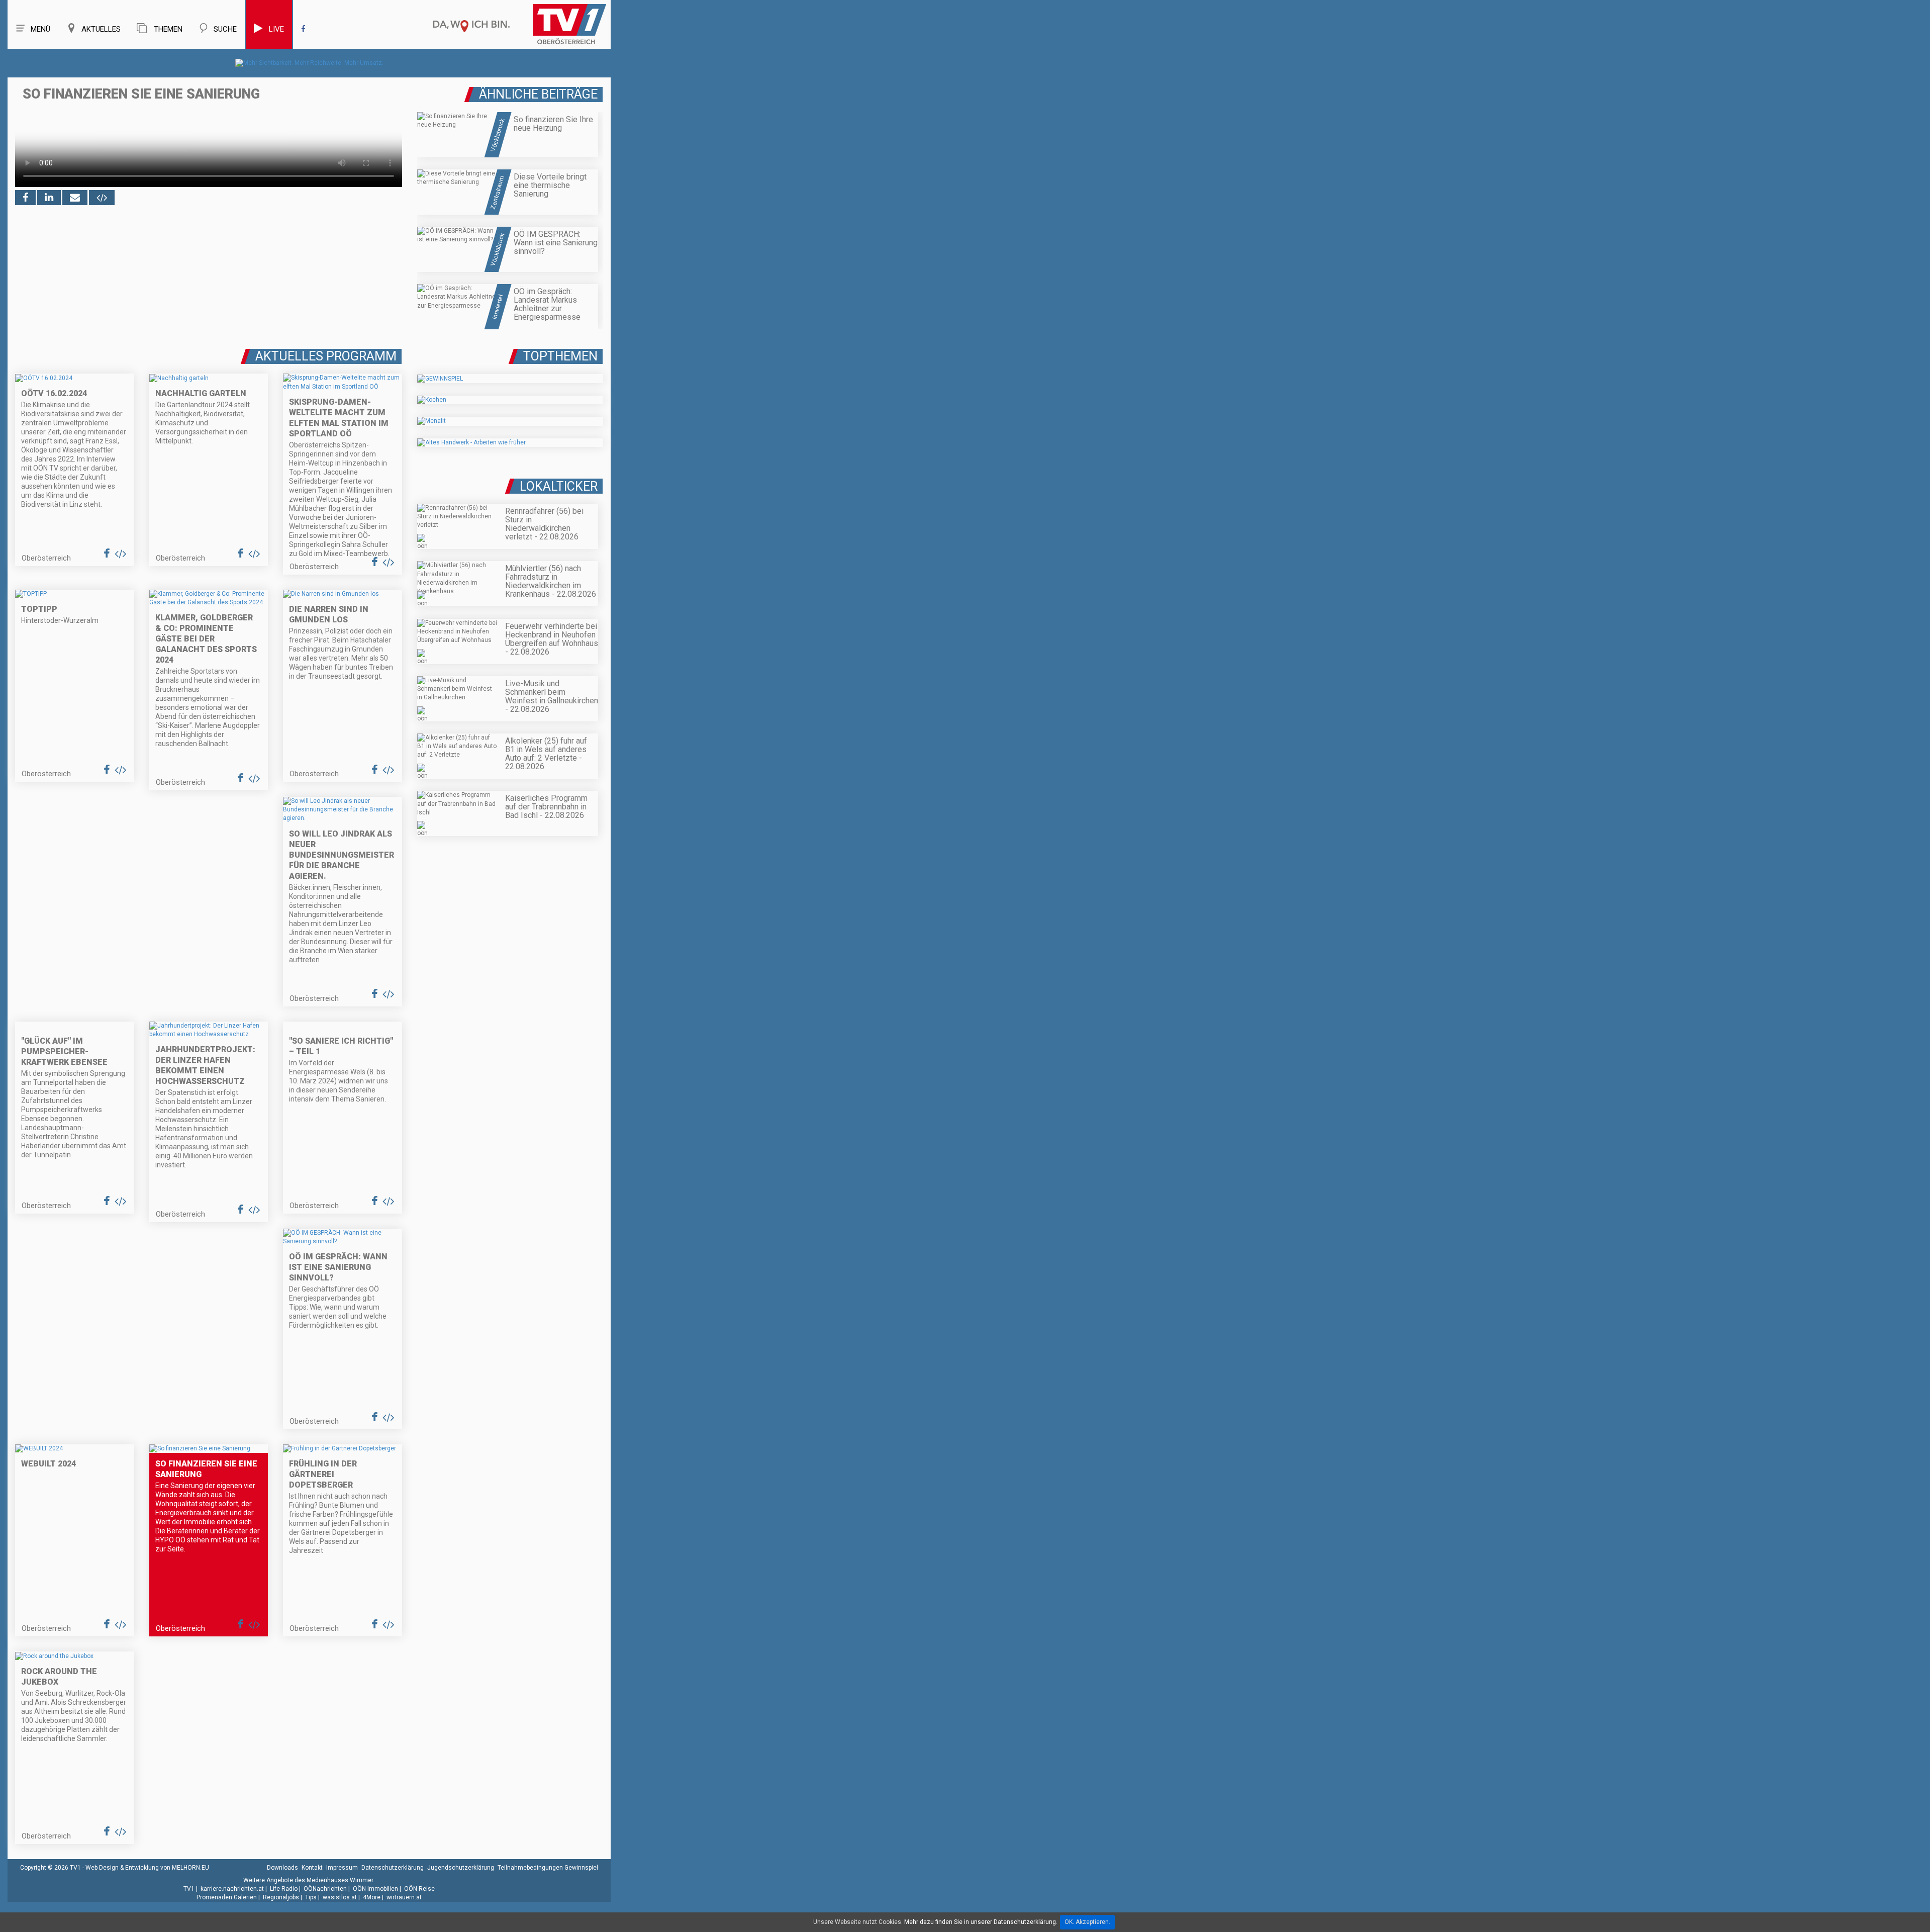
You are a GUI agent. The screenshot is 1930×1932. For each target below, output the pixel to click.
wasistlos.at (340, 1897)
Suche (225, 29)
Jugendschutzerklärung (461, 1868)
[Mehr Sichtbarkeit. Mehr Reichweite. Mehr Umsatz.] (309, 63)
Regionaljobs (281, 1897)
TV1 (189, 1889)
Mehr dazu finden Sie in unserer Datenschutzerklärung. (981, 1922)
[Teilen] (75, 198)
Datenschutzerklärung (393, 1868)
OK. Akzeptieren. (1087, 1922)
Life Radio (284, 1889)
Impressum (342, 1868)
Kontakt (312, 1868)
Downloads (282, 1868)
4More (372, 1897)
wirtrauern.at (404, 1897)
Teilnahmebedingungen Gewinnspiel (548, 1868)
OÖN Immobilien (375, 1889)
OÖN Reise (419, 1889)
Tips (311, 1897)
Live (276, 29)
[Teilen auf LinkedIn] (49, 198)
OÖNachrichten (325, 1889)
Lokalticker (559, 486)
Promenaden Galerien (227, 1897)
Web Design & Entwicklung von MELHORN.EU (147, 1868)
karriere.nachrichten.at (232, 1889)
